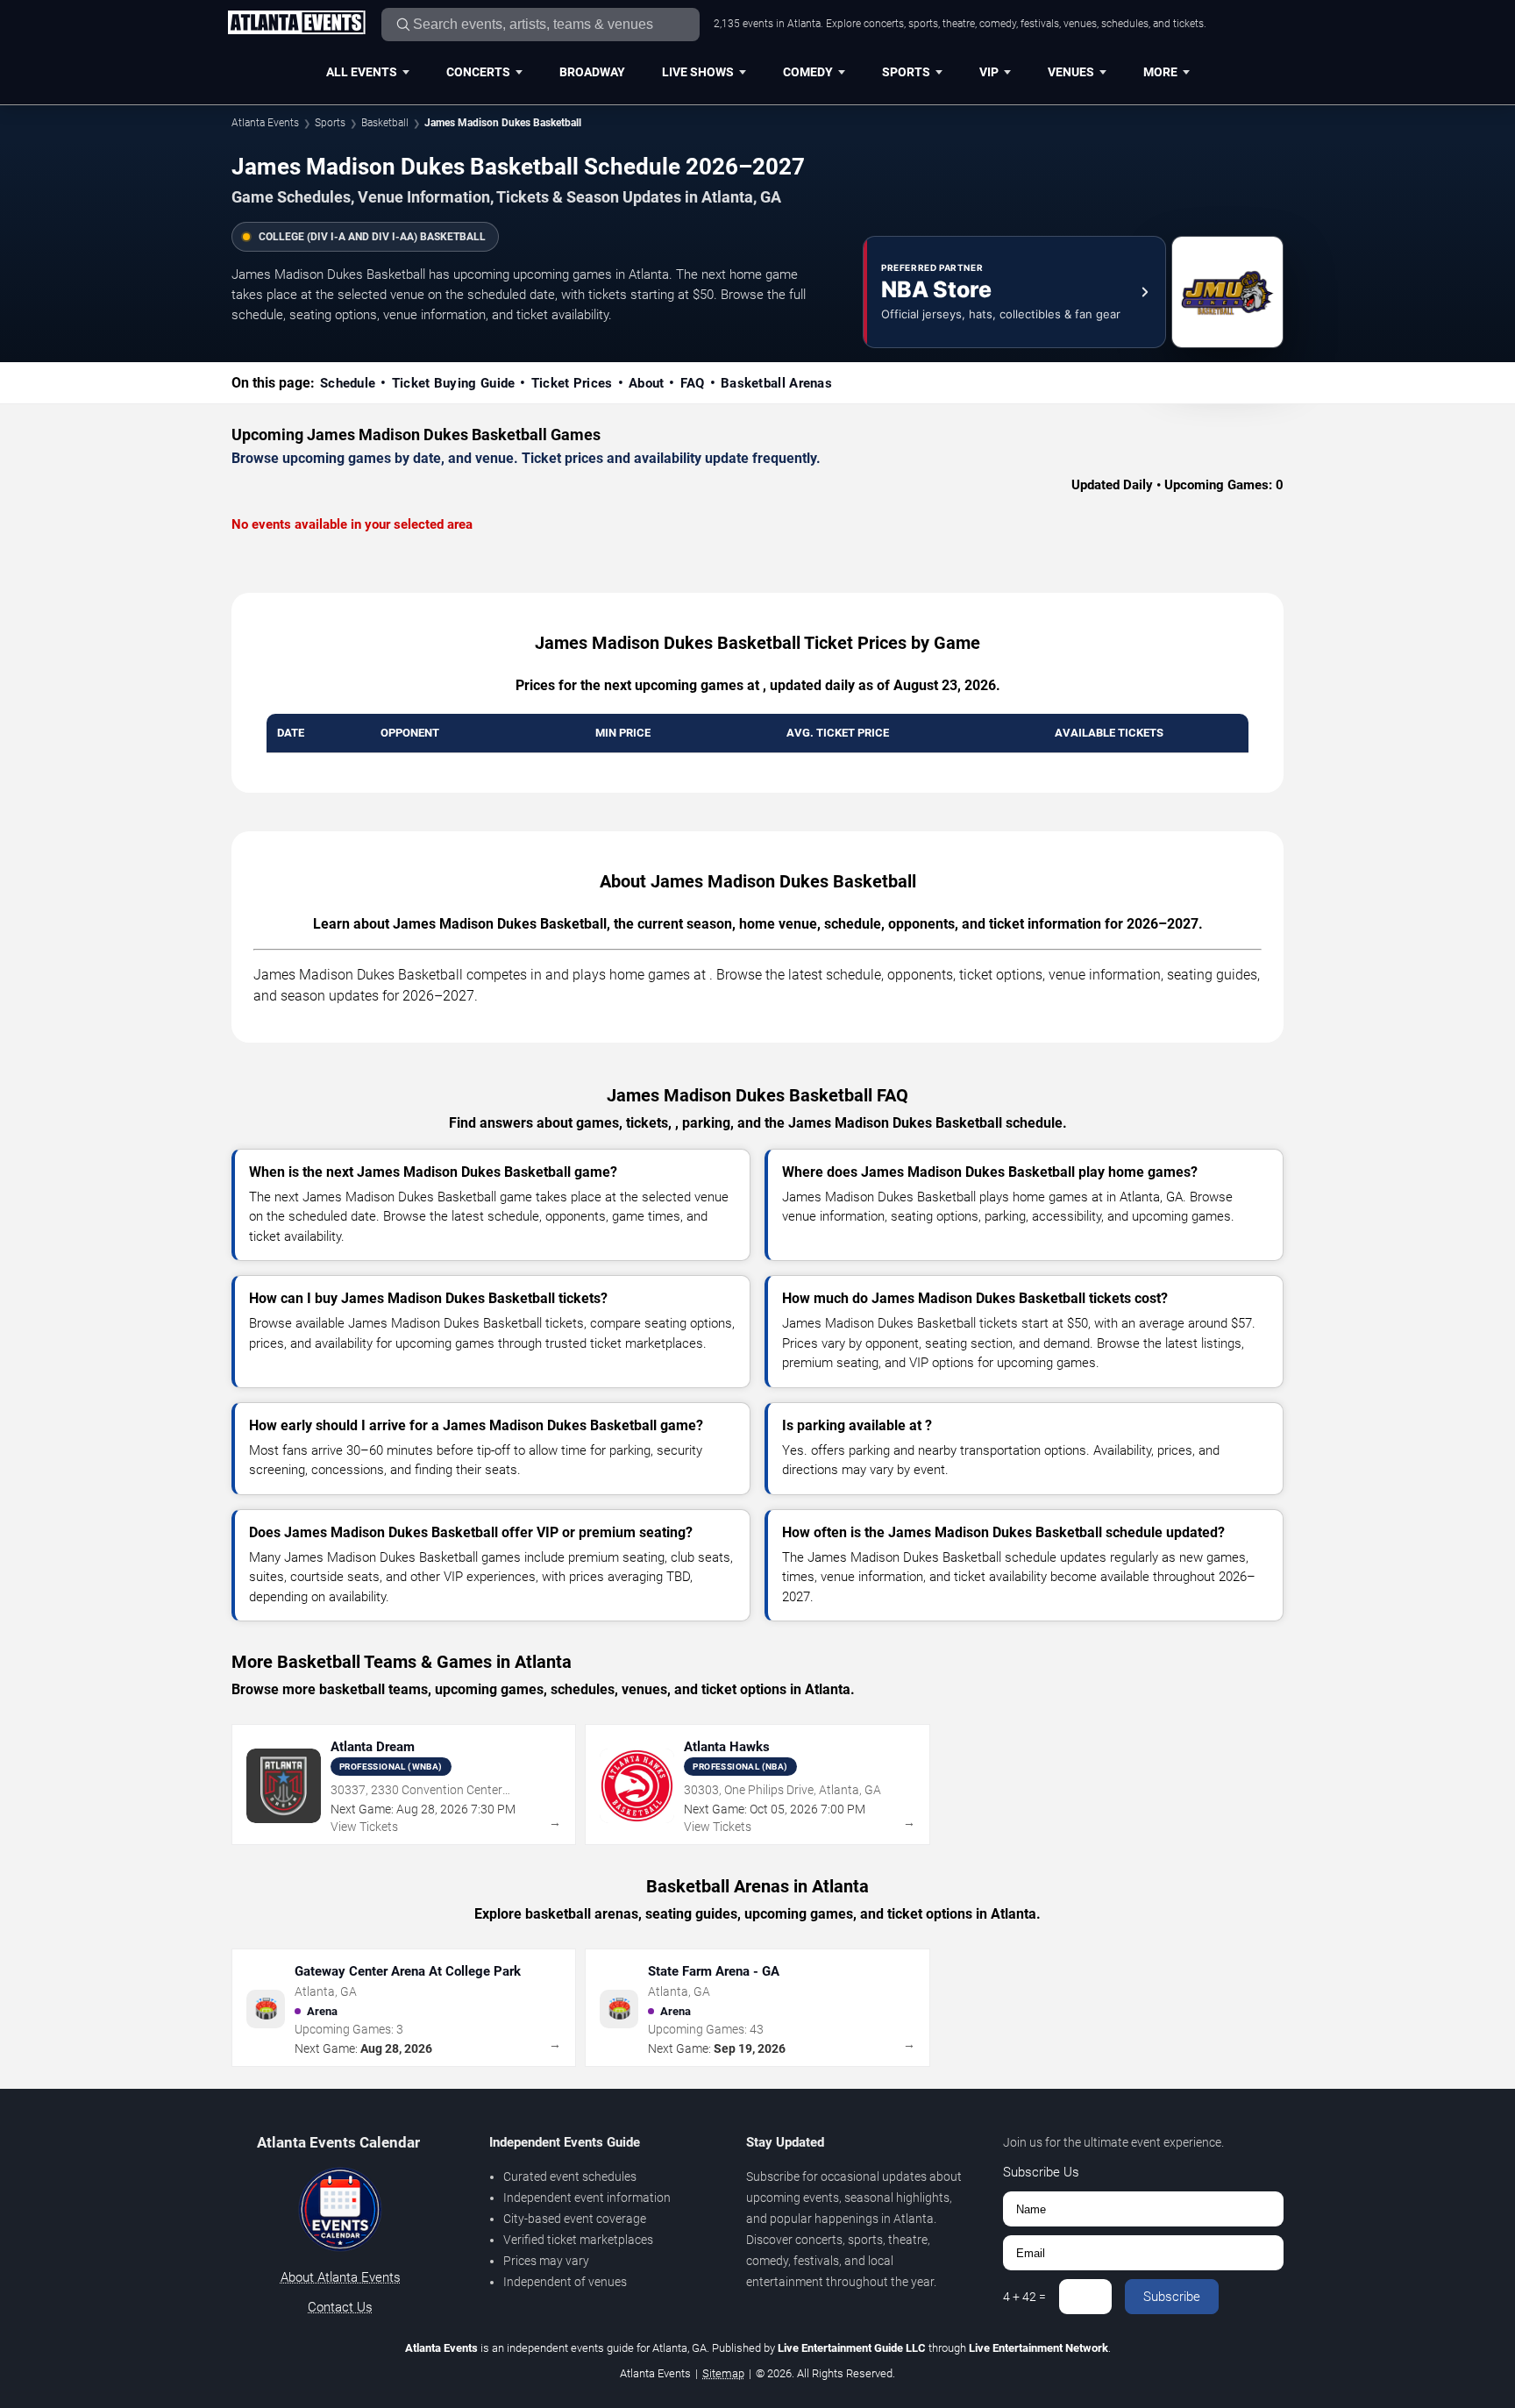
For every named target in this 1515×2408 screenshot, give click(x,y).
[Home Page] (296, 24)
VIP (989, 72)
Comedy (808, 72)
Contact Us (340, 2307)
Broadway (592, 72)
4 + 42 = (1024, 2297)
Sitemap (723, 2373)
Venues (1071, 72)
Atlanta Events (265, 123)
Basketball (385, 123)
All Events (362, 72)
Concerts (478, 72)
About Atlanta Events (341, 2277)
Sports (906, 72)
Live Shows (698, 72)
